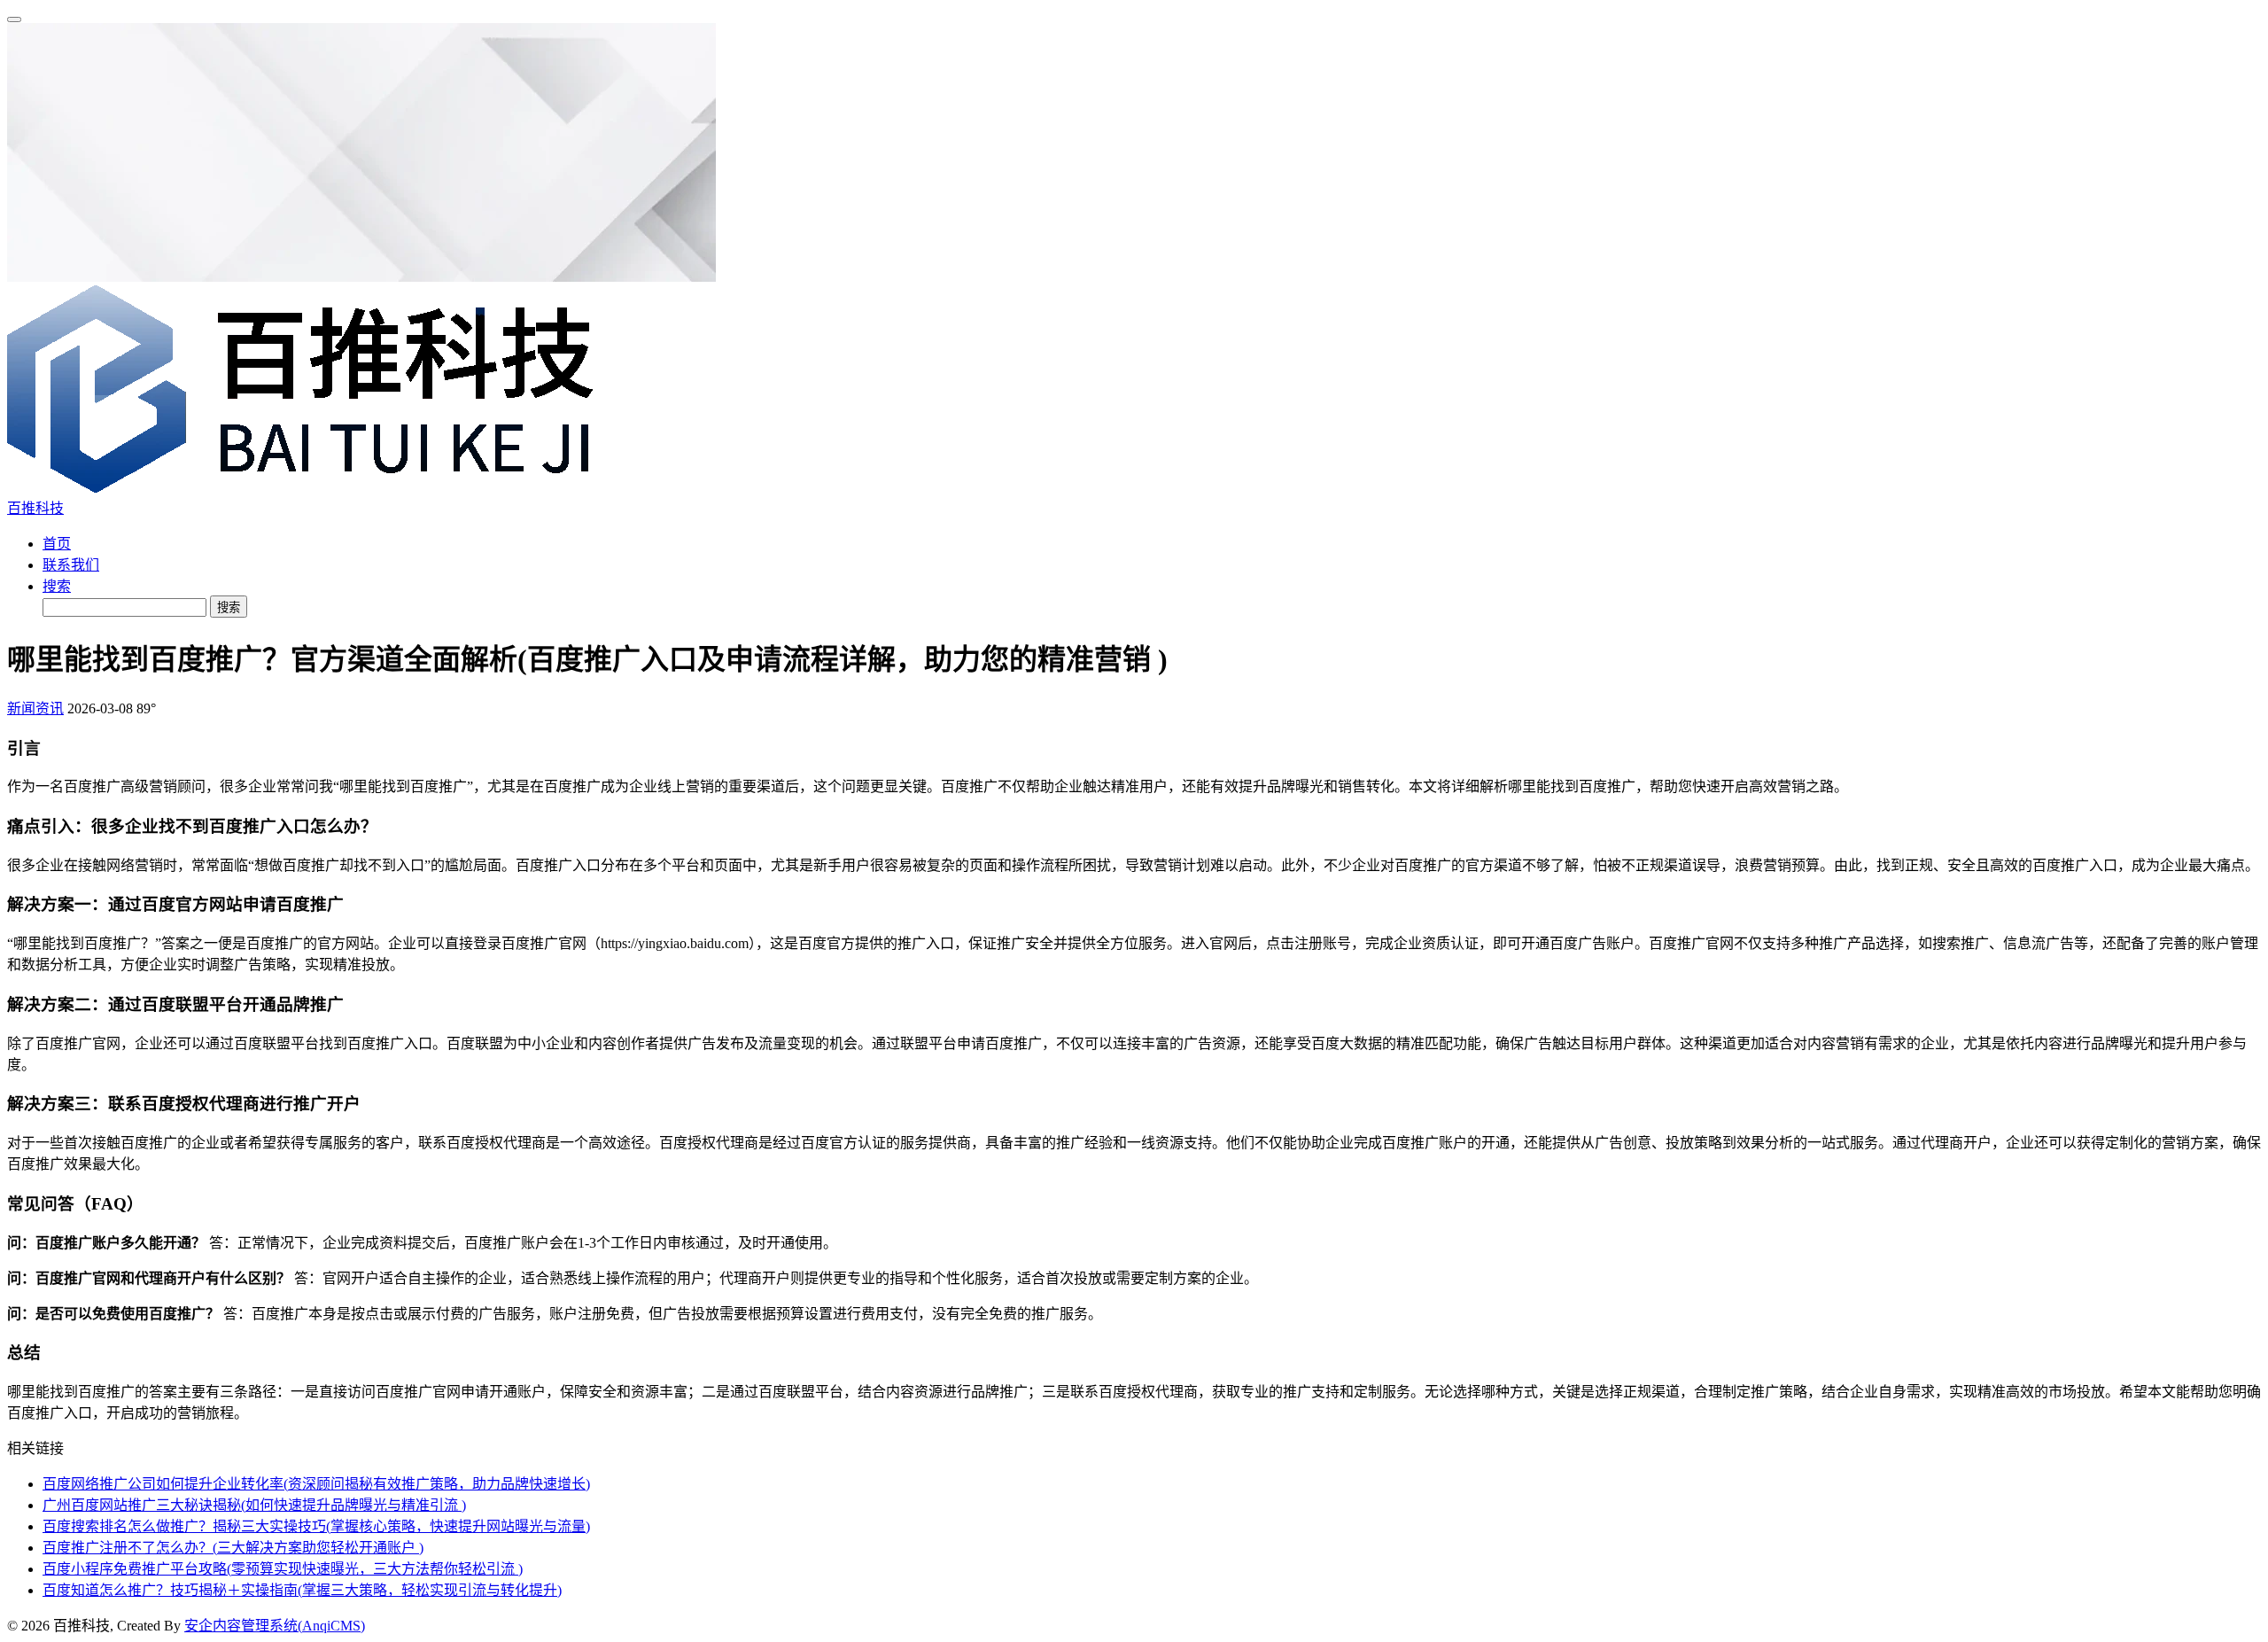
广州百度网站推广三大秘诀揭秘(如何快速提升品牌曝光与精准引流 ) (254, 1505)
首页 (57, 544)
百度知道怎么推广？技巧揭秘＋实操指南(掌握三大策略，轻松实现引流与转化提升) (302, 1590)
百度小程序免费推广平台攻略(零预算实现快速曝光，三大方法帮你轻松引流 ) (283, 1569)
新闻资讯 (35, 708)
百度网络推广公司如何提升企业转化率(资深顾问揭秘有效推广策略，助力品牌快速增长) (316, 1484)
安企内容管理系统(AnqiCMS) (275, 1626)
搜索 (57, 586)
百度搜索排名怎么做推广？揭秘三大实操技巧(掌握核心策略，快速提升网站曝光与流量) (316, 1526)
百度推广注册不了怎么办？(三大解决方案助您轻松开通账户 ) (233, 1548)
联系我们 (71, 565)
